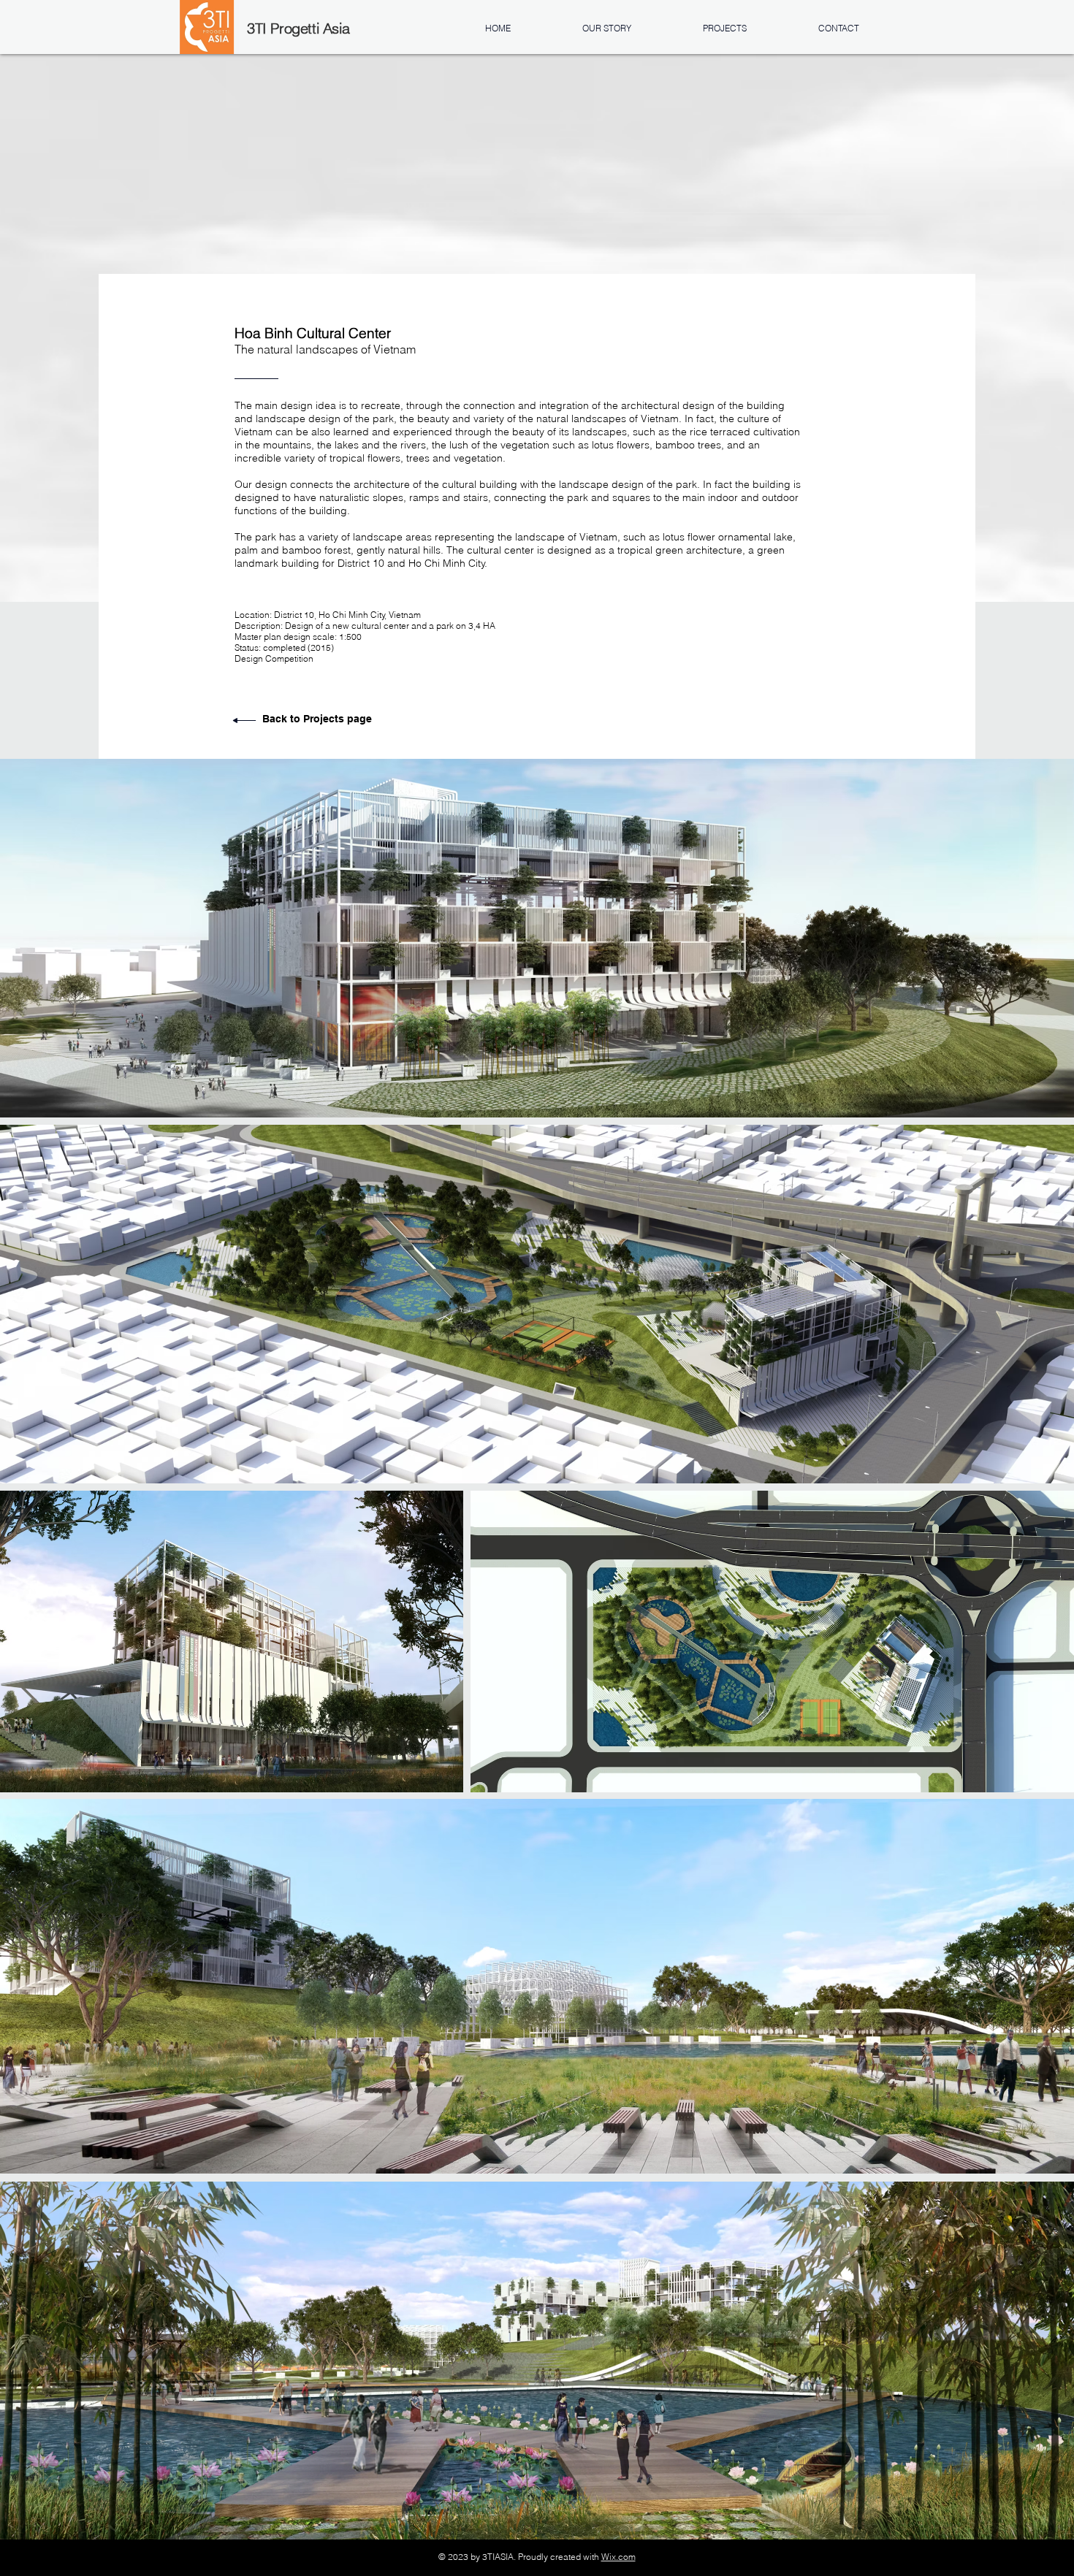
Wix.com (618, 2557)
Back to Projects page (317, 719)
